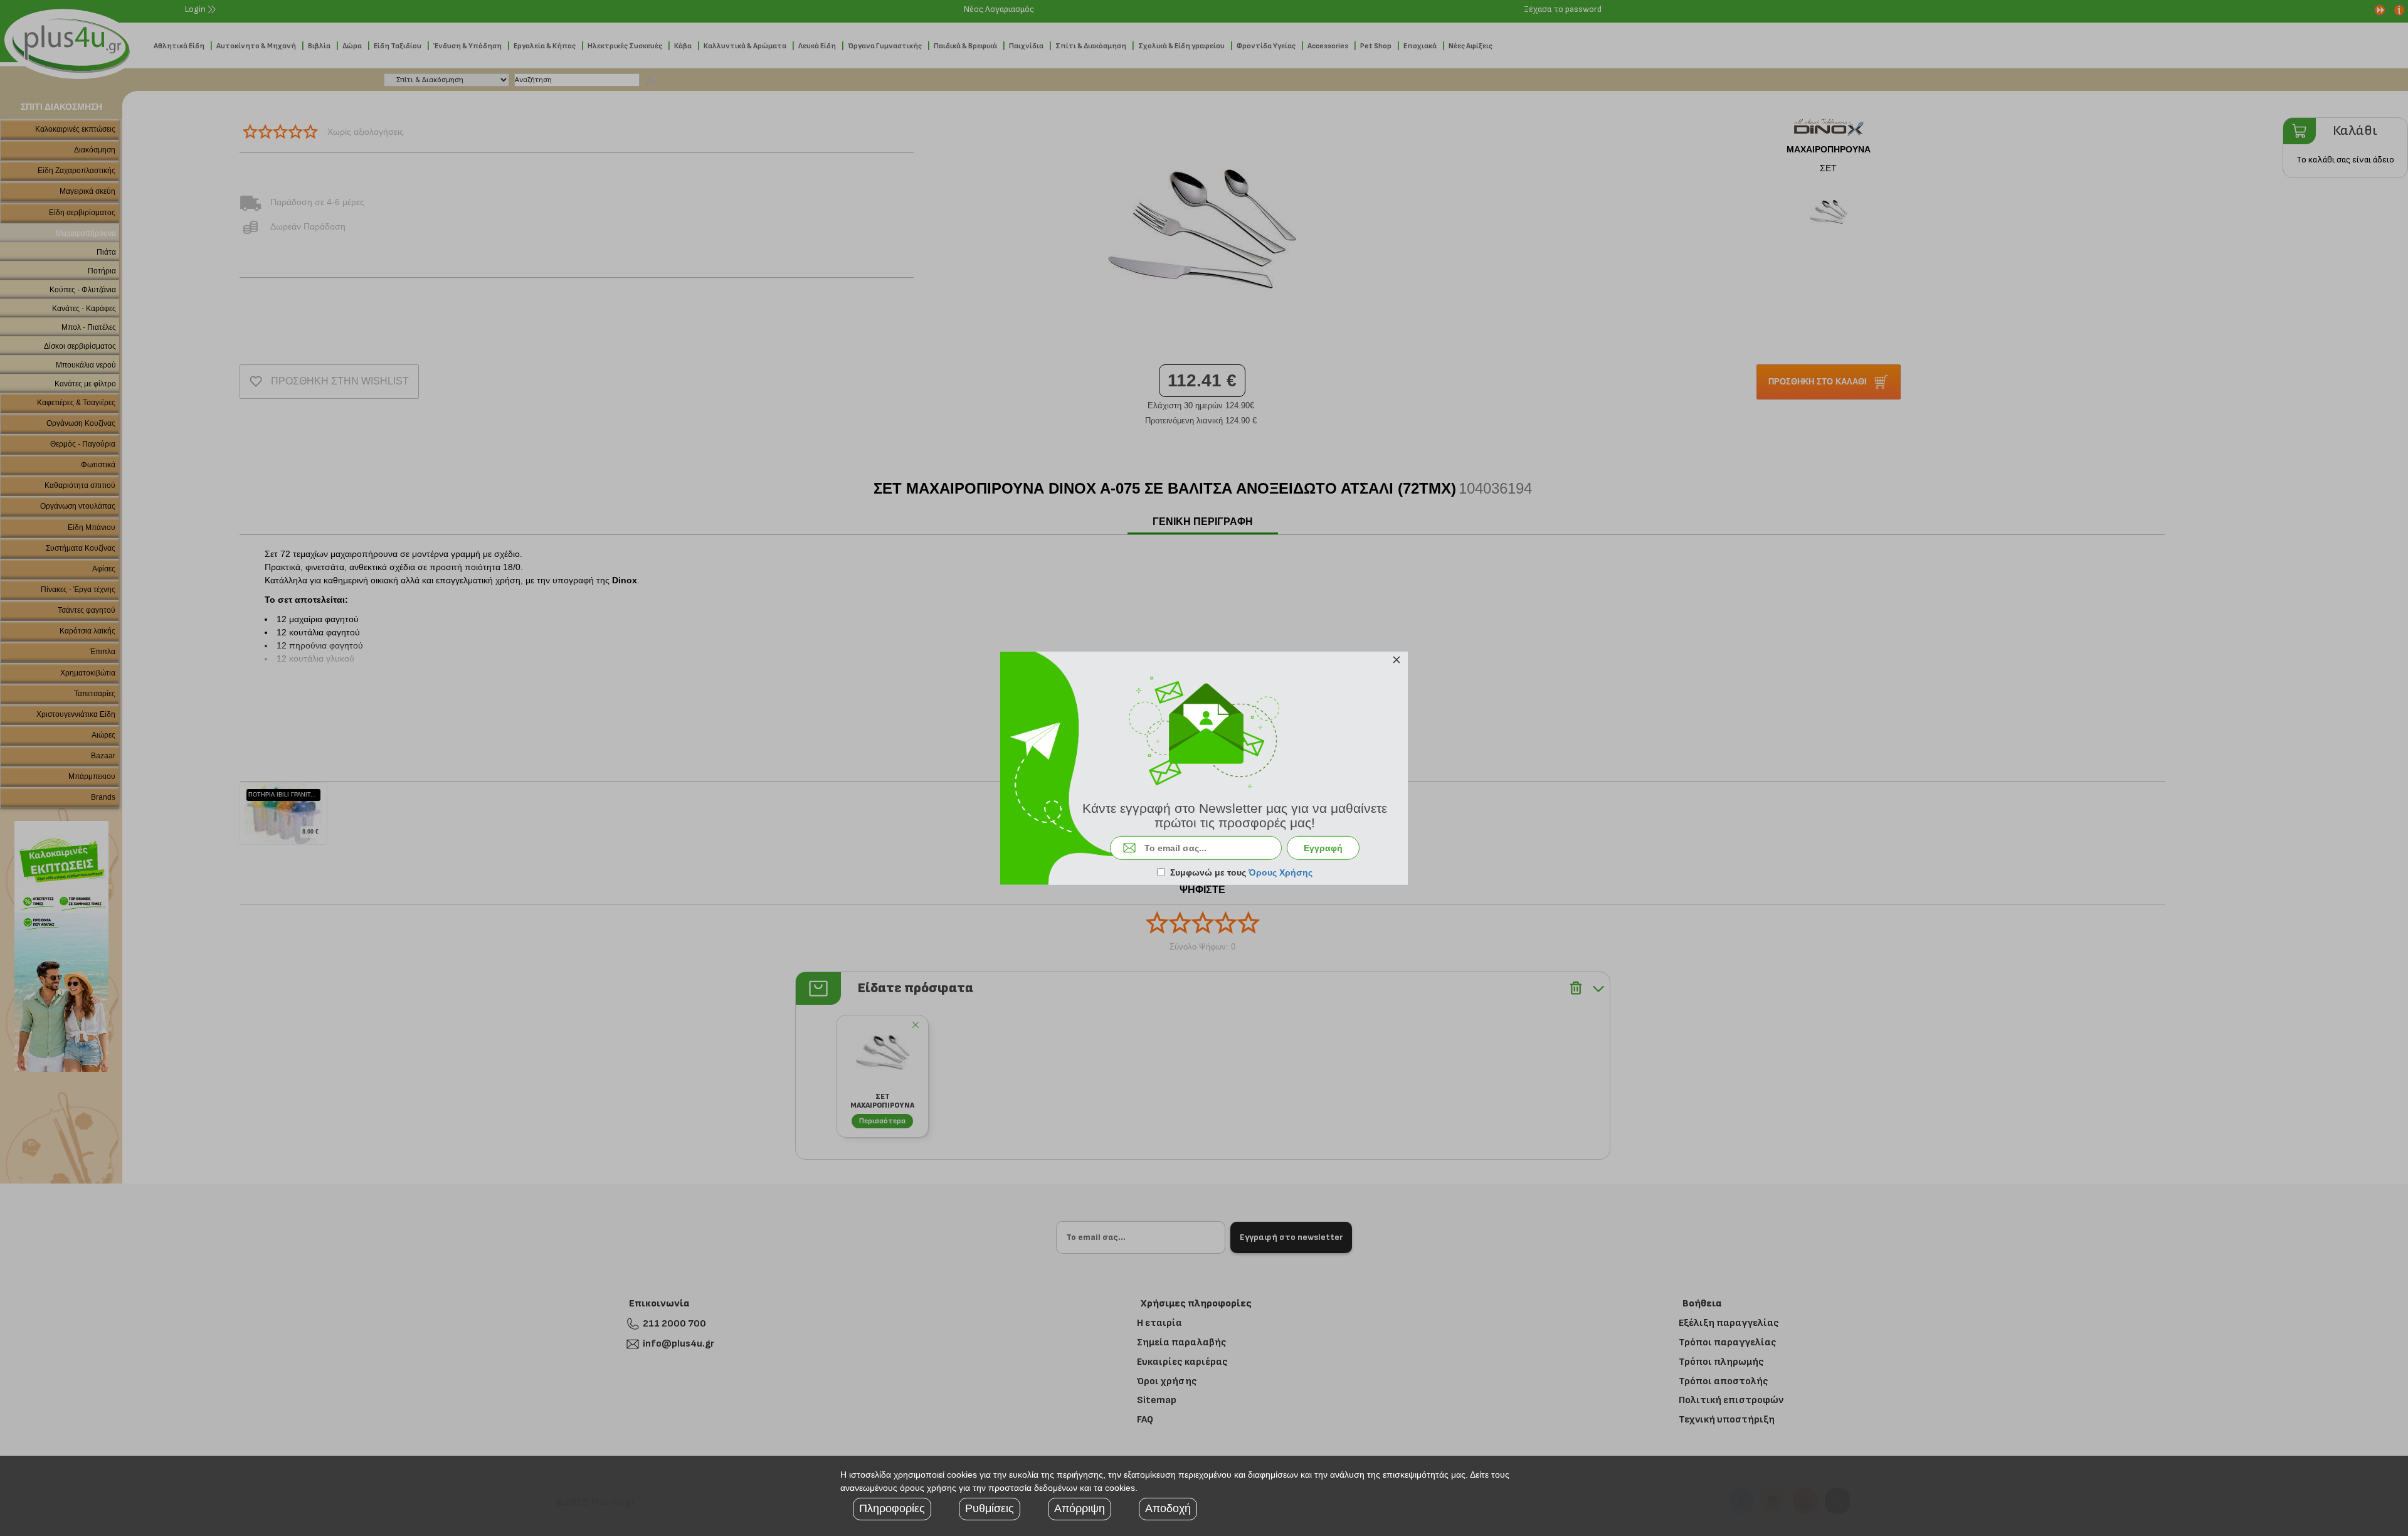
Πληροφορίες (892, 1508)
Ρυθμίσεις (990, 1508)
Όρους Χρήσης (1281, 872)
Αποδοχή (1168, 1508)
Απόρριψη (1080, 1508)
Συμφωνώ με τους (1241, 872)
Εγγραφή (1323, 848)
